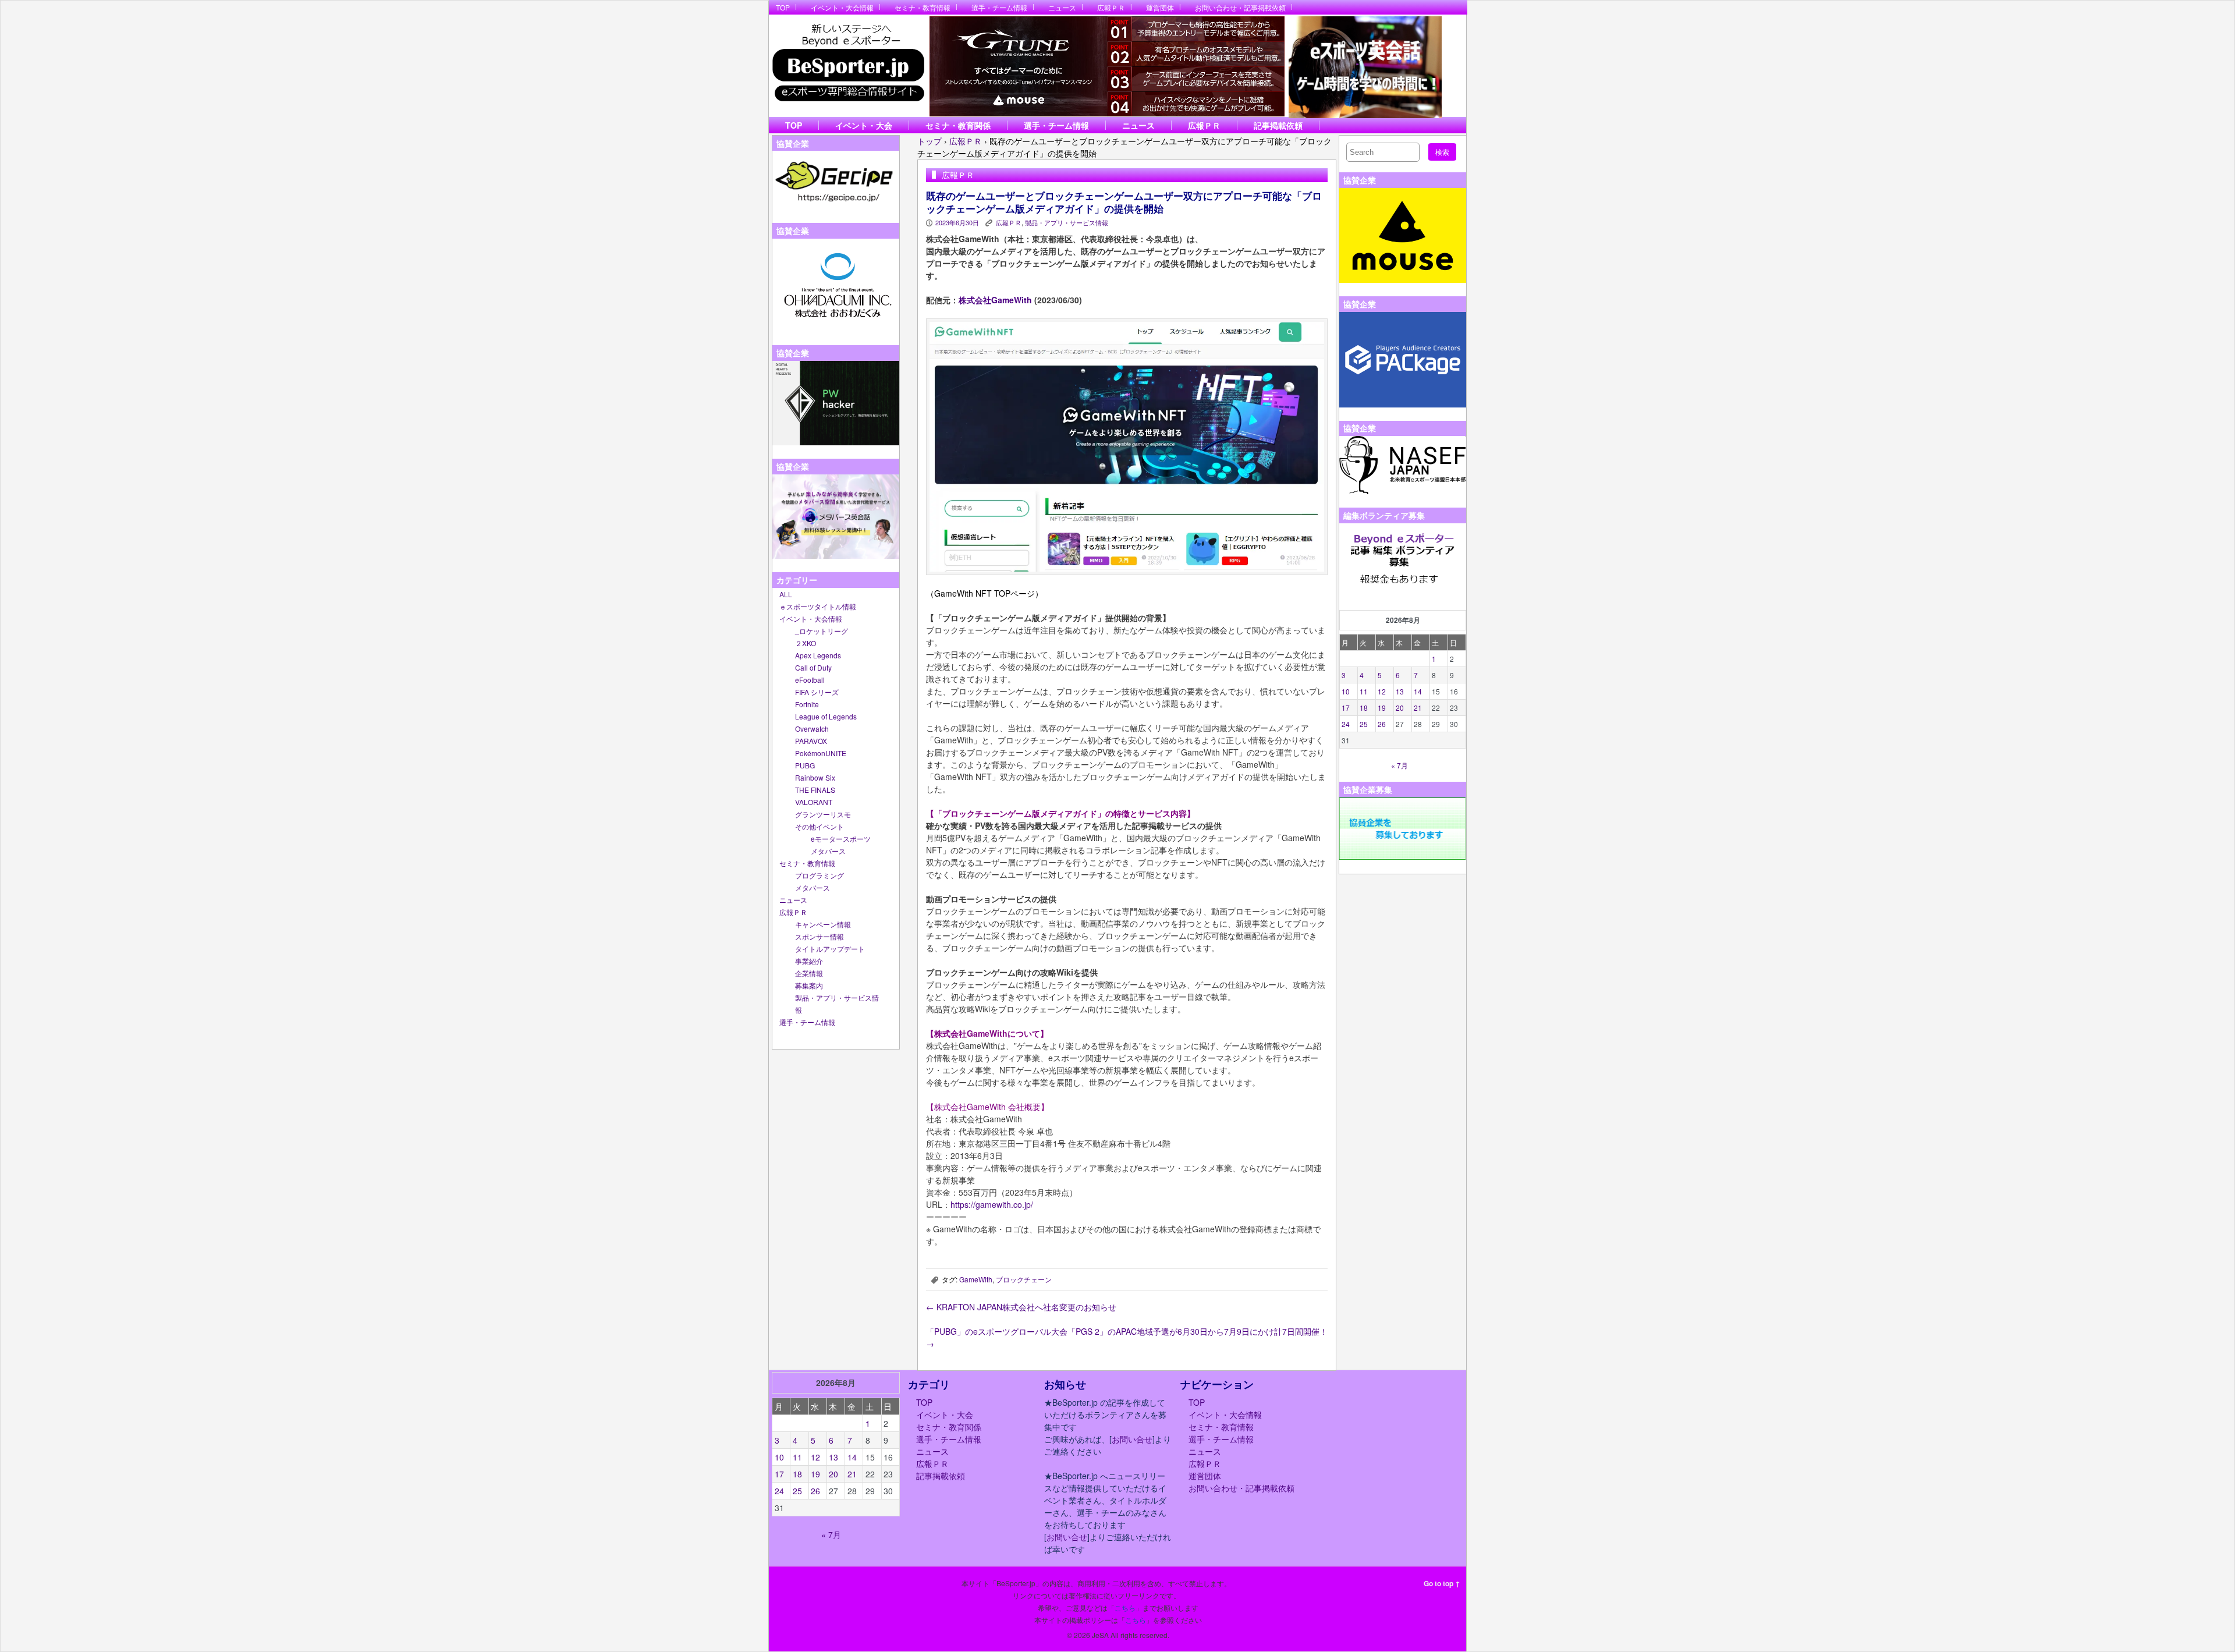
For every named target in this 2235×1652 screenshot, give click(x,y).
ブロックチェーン (1024, 1279)
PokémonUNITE (821, 753)
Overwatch (812, 728)
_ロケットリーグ (822, 631)
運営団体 (1160, 7)
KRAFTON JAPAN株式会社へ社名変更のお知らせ (1021, 1307)
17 (1346, 708)
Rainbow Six (815, 777)
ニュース (1062, 7)
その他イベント (819, 826)
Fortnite (807, 704)
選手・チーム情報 (999, 7)
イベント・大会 (864, 125)
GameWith (976, 1279)
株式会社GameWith (995, 300)
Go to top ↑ (1442, 1583)
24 (1346, 724)
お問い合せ (1132, 1439)
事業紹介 (809, 961)
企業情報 (809, 973)
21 (1418, 708)
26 (1382, 724)
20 (1400, 708)
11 (1364, 691)
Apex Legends (818, 655)
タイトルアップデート (830, 949)
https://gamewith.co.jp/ (992, 1204)
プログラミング (819, 875)
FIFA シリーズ (817, 692)
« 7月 (1399, 765)
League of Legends (826, 716)
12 (1382, 691)
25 (1364, 724)
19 (1382, 708)
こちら (1125, 1607)
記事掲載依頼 (1278, 125)
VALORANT (814, 802)
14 (1418, 691)
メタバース (828, 851)
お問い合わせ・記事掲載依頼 (1240, 7)
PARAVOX (811, 741)
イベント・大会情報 (842, 7)
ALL (786, 594)
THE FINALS (815, 790)
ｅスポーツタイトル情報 (818, 606)
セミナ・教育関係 (958, 125)
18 (1364, 708)
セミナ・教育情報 (923, 7)
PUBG (805, 765)
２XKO (806, 643)
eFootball (810, 680)
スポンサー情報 (819, 936)
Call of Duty (813, 667)
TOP (783, 7)
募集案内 (809, 985)
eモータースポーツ (841, 839)
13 (1400, 691)
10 (1346, 691)
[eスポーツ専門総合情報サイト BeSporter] (848, 66)
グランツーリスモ (823, 814)
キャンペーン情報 (823, 924)
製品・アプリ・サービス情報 (1067, 222)
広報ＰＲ (1111, 7)
